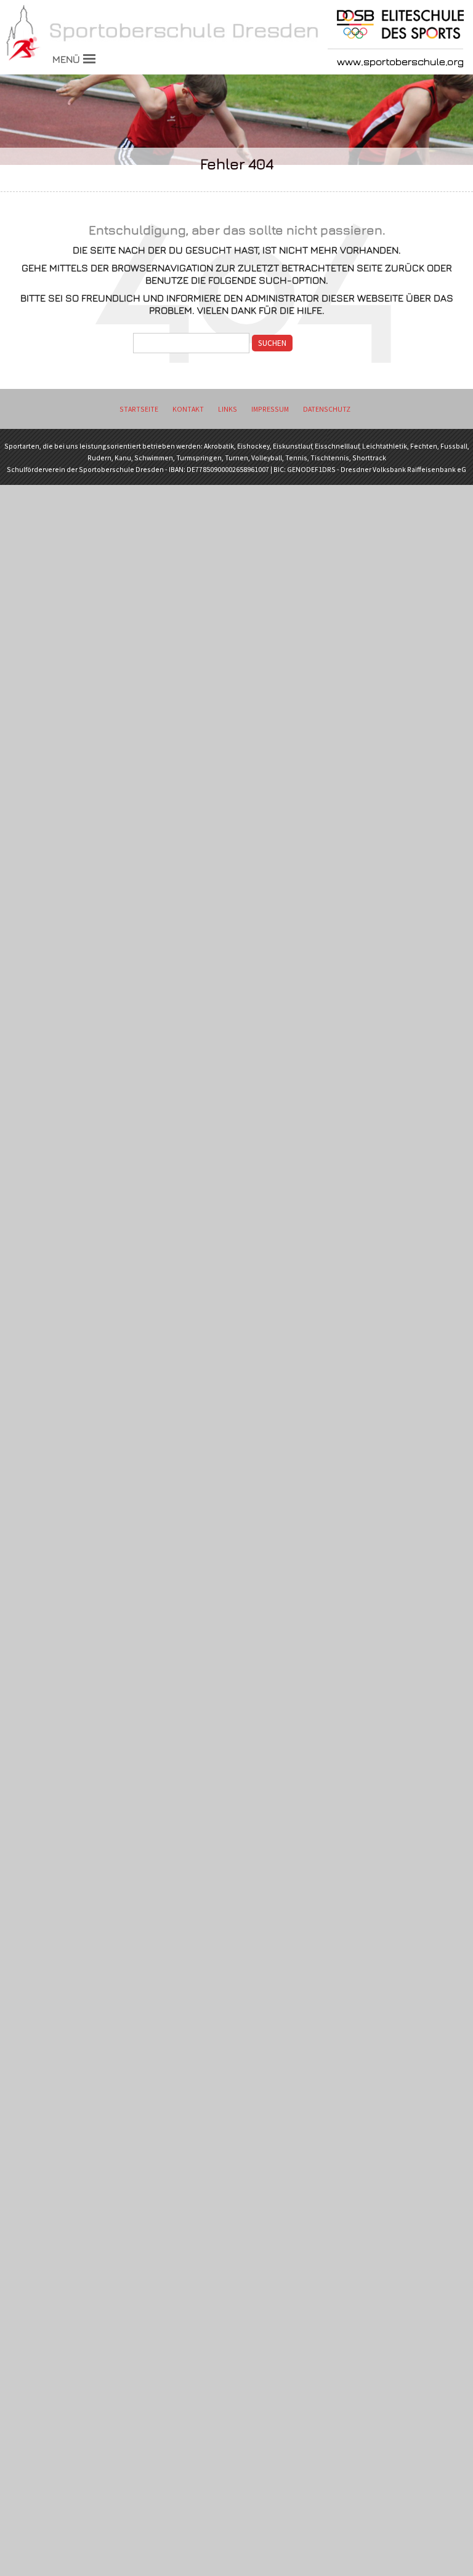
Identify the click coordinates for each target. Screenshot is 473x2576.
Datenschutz (327, 409)
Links (228, 409)
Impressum (270, 409)
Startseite (139, 409)
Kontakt (188, 409)
